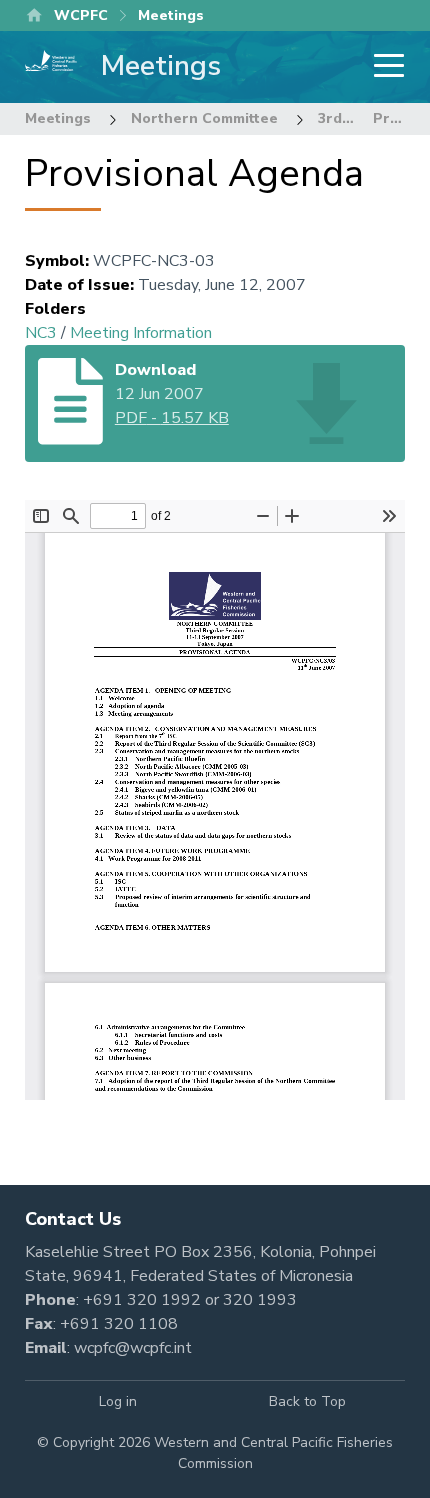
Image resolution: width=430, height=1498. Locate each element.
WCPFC (81, 15)
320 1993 (260, 1300)
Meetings (58, 118)
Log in (118, 1401)
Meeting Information (141, 333)
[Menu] (383, 67)
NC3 (41, 333)
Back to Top (307, 1401)
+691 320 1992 (142, 1300)
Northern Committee (204, 118)
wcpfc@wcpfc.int (133, 1348)
